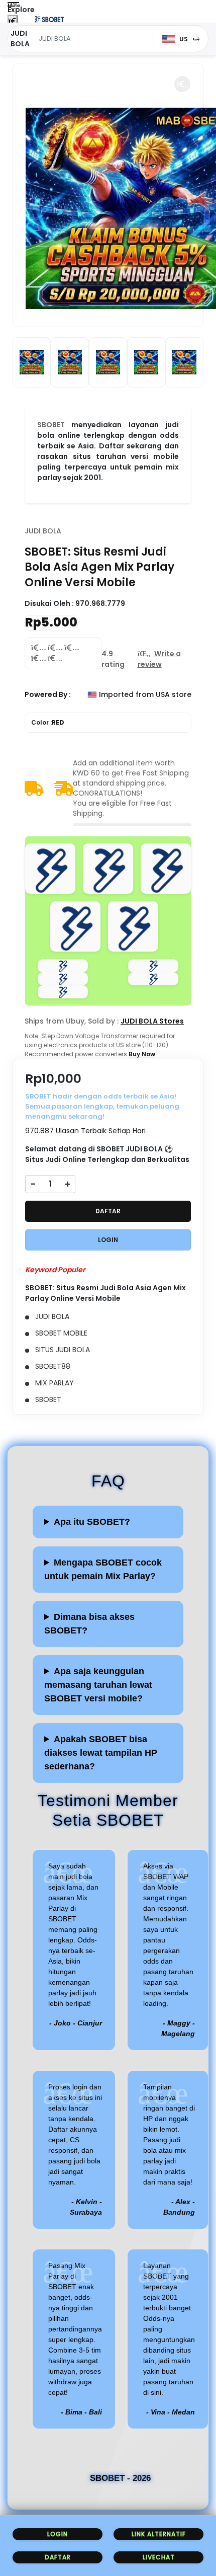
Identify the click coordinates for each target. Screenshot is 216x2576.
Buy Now (142, 1054)
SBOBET (51, 425)
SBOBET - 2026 (120, 2478)
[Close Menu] (13, 21)
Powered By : (48, 694)
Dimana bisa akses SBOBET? (89, 1624)
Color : (48, 722)
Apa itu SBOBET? (92, 1522)
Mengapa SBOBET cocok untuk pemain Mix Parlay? (103, 1569)
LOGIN (108, 1240)
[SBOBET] (49, 19)
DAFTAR (108, 1211)
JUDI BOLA (43, 531)
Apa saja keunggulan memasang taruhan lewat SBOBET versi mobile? (98, 1685)
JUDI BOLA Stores (152, 1021)
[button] (182, 84)
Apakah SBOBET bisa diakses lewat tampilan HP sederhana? (101, 1753)
